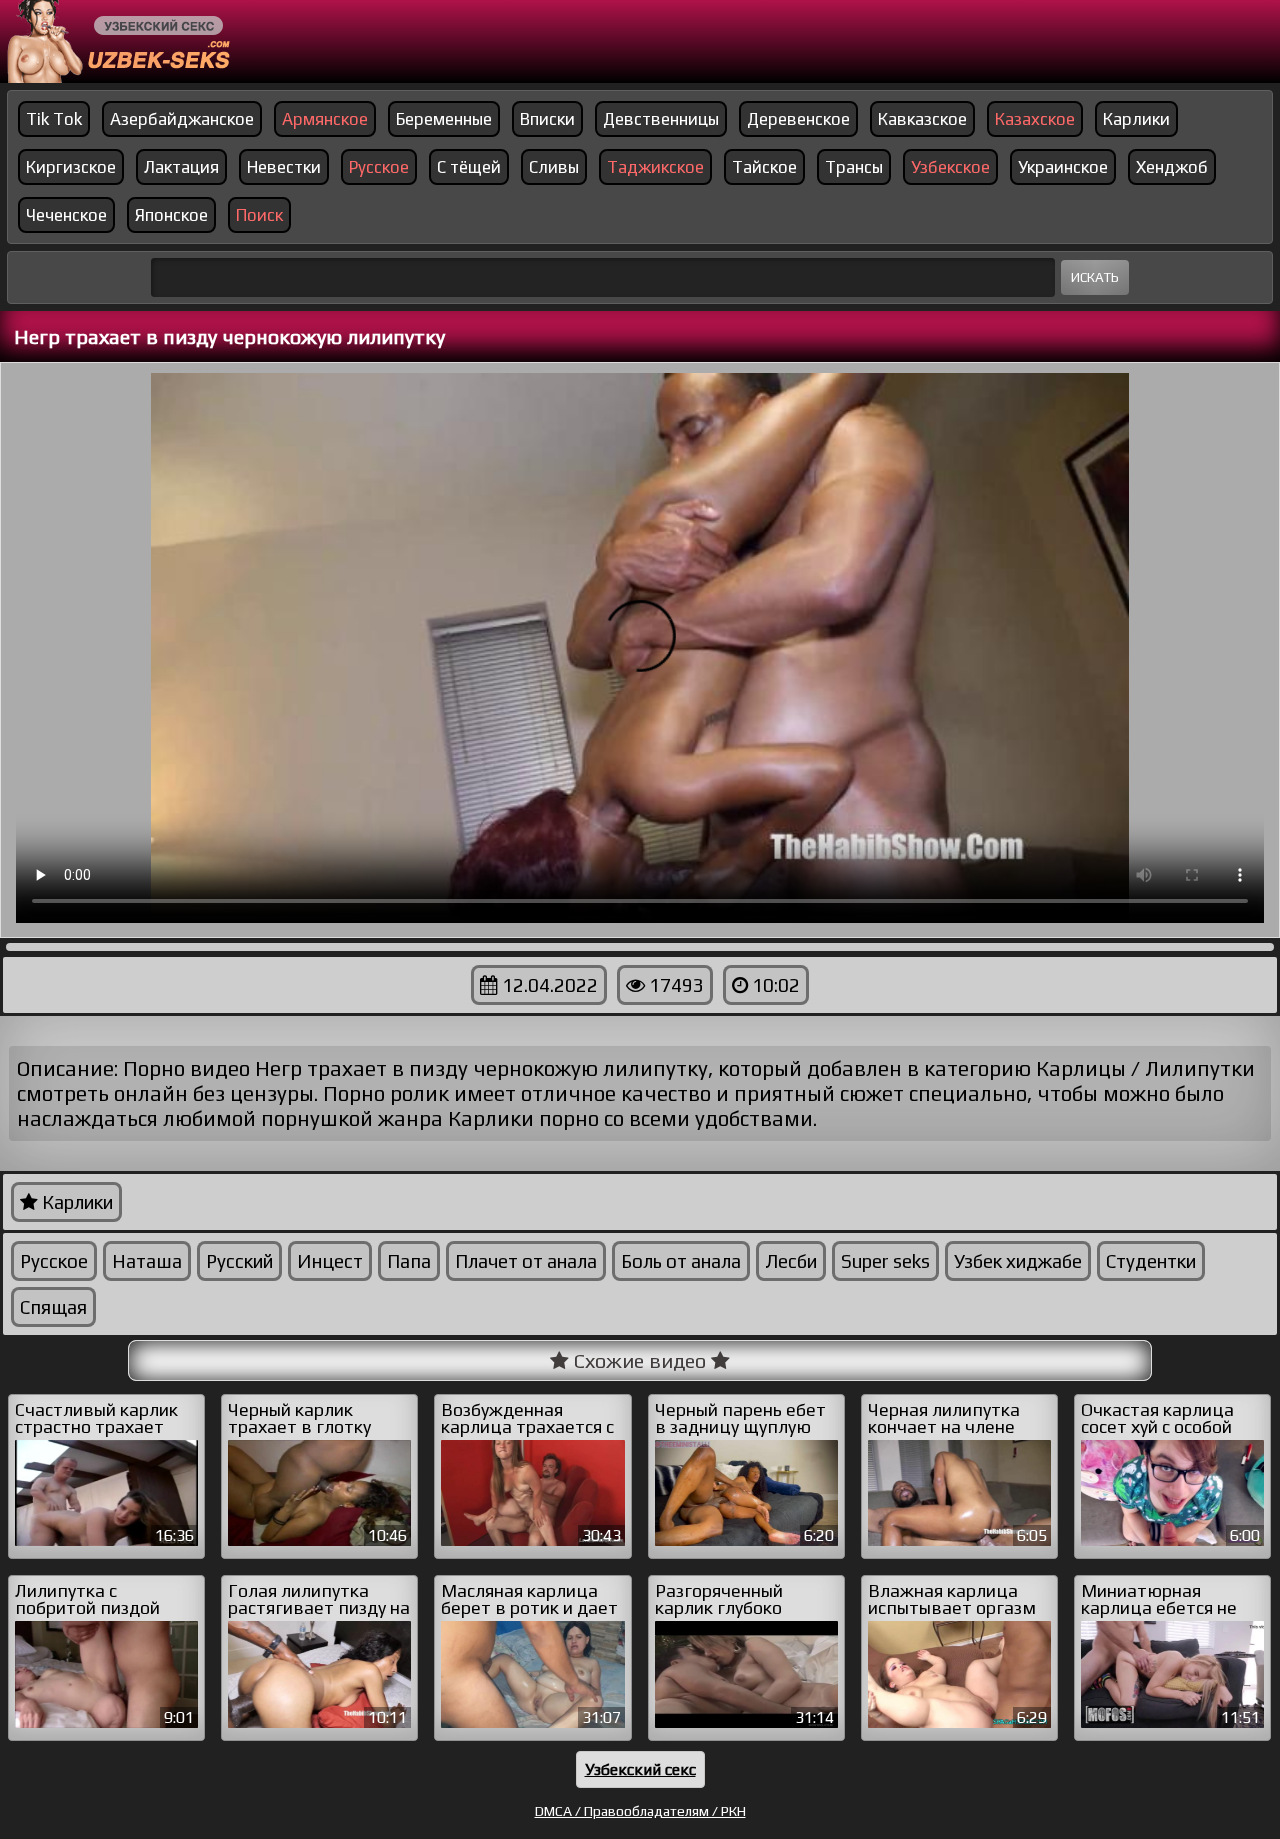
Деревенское (798, 119)
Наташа (147, 1261)
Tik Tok (54, 119)
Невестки (284, 167)
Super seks (885, 1261)
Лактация (181, 167)
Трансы (854, 167)
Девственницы (661, 119)
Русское (54, 1261)
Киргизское (71, 167)
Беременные (444, 119)
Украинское (1063, 167)
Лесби (791, 1261)
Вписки (547, 119)
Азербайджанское (182, 119)
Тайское (764, 167)
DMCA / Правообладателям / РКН (640, 1811)
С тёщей (469, 167)
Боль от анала (681, 1261)
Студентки (1151, 1261)
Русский (239, 1261)
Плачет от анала (526, 1261)
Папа (409, 1261)
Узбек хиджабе (1018, 1261)
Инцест (330, 1261)
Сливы (554, 167)
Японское (171, 215)
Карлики (1136, 119)
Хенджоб (1172, 167)
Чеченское (66, 215)
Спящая (53, 1307)
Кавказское (922, 119)
